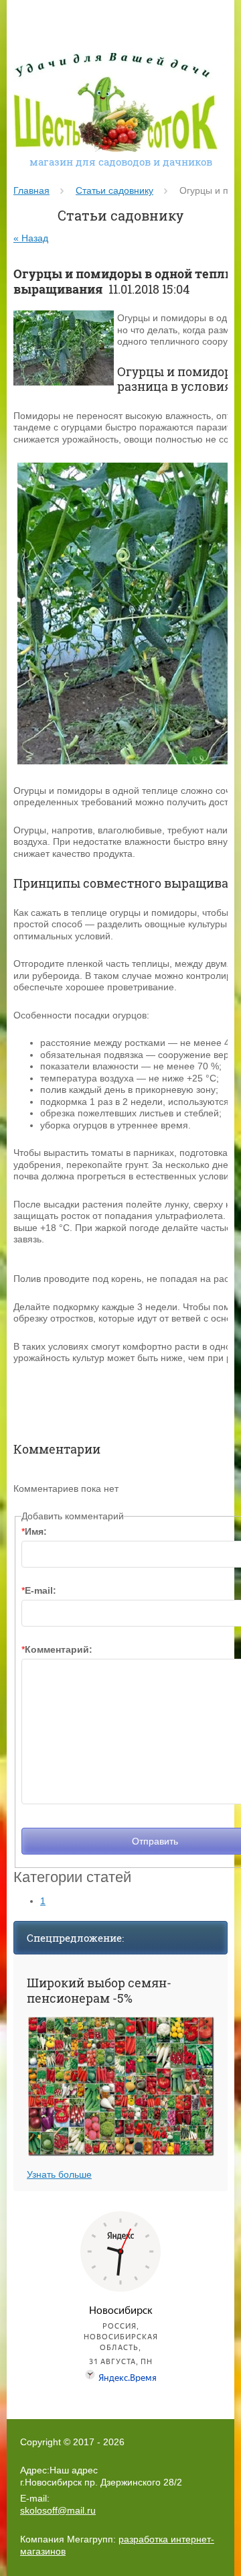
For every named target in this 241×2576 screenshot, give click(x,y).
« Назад (31, 238)
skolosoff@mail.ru (58, 2510)
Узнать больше (59, 2174)
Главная (31, 190)
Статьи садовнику (114, 190)
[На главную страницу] (115, 104)
